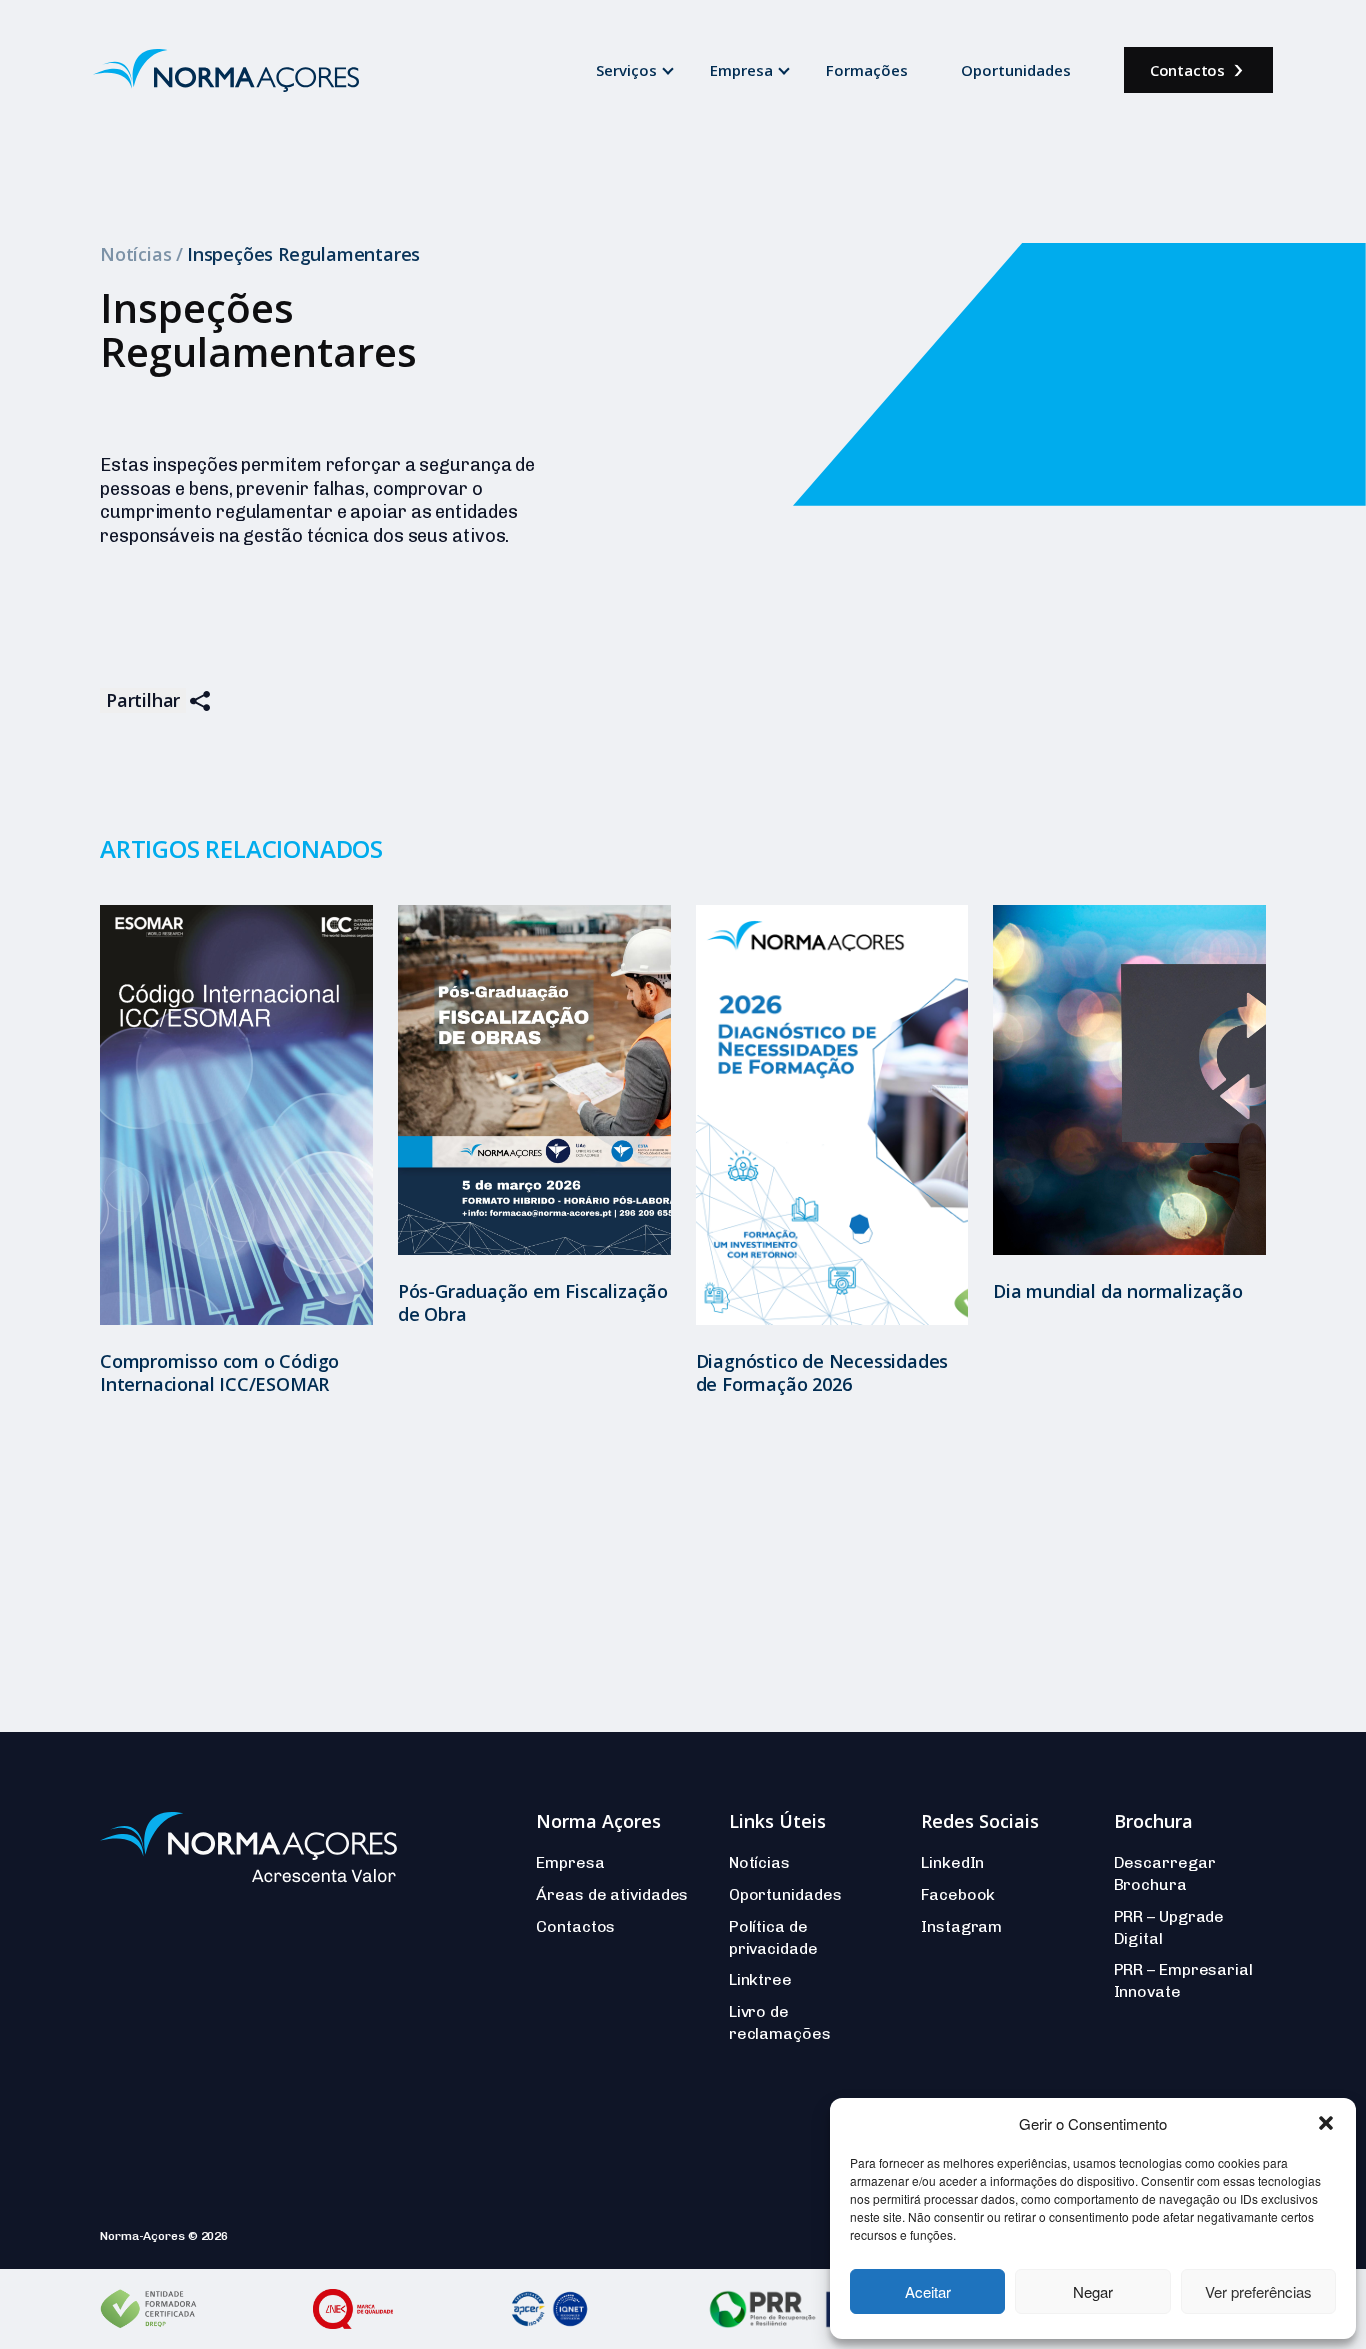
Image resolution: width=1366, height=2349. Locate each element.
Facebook (958, 1894)
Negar (1093, 2291)
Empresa (741, 70)
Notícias (135, 254)
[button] (1326, 2123)
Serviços (626, 70)
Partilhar (143, 700)
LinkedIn (952, 1862)
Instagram (961, 1926)
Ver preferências (1258, 2291)
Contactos (1187, 70)
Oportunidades (1016, 70)
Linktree (760, 1979)
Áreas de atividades (612, 1894)
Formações (867, 70)
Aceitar (928, 2291)
